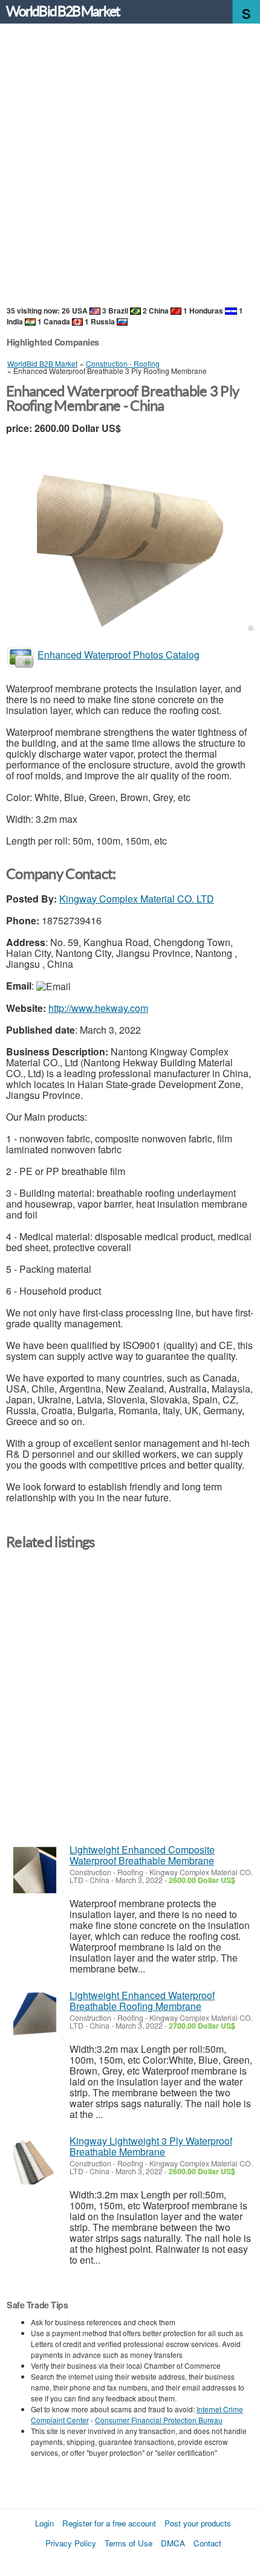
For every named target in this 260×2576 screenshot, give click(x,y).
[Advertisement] (130, 166)
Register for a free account (109, 2523)
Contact (207, 2543)
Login (44, 2523)
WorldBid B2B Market (63, 11)
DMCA (173, 2543)
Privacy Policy (71, 2543)
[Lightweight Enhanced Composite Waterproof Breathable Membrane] (35, 1870)
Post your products (198, 2523)
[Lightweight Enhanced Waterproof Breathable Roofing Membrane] (35, 2016)
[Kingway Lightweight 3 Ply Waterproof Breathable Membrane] (35, 2161)
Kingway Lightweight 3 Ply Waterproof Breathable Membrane (151, 2146)
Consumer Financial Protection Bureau (159, 2420)
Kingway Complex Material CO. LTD (137, 899)
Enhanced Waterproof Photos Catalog (119, 655)
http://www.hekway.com (98, 1008)
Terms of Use (128, 2543)
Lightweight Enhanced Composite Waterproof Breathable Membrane (142, 1855)
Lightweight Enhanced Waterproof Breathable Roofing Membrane (142, 2001)
